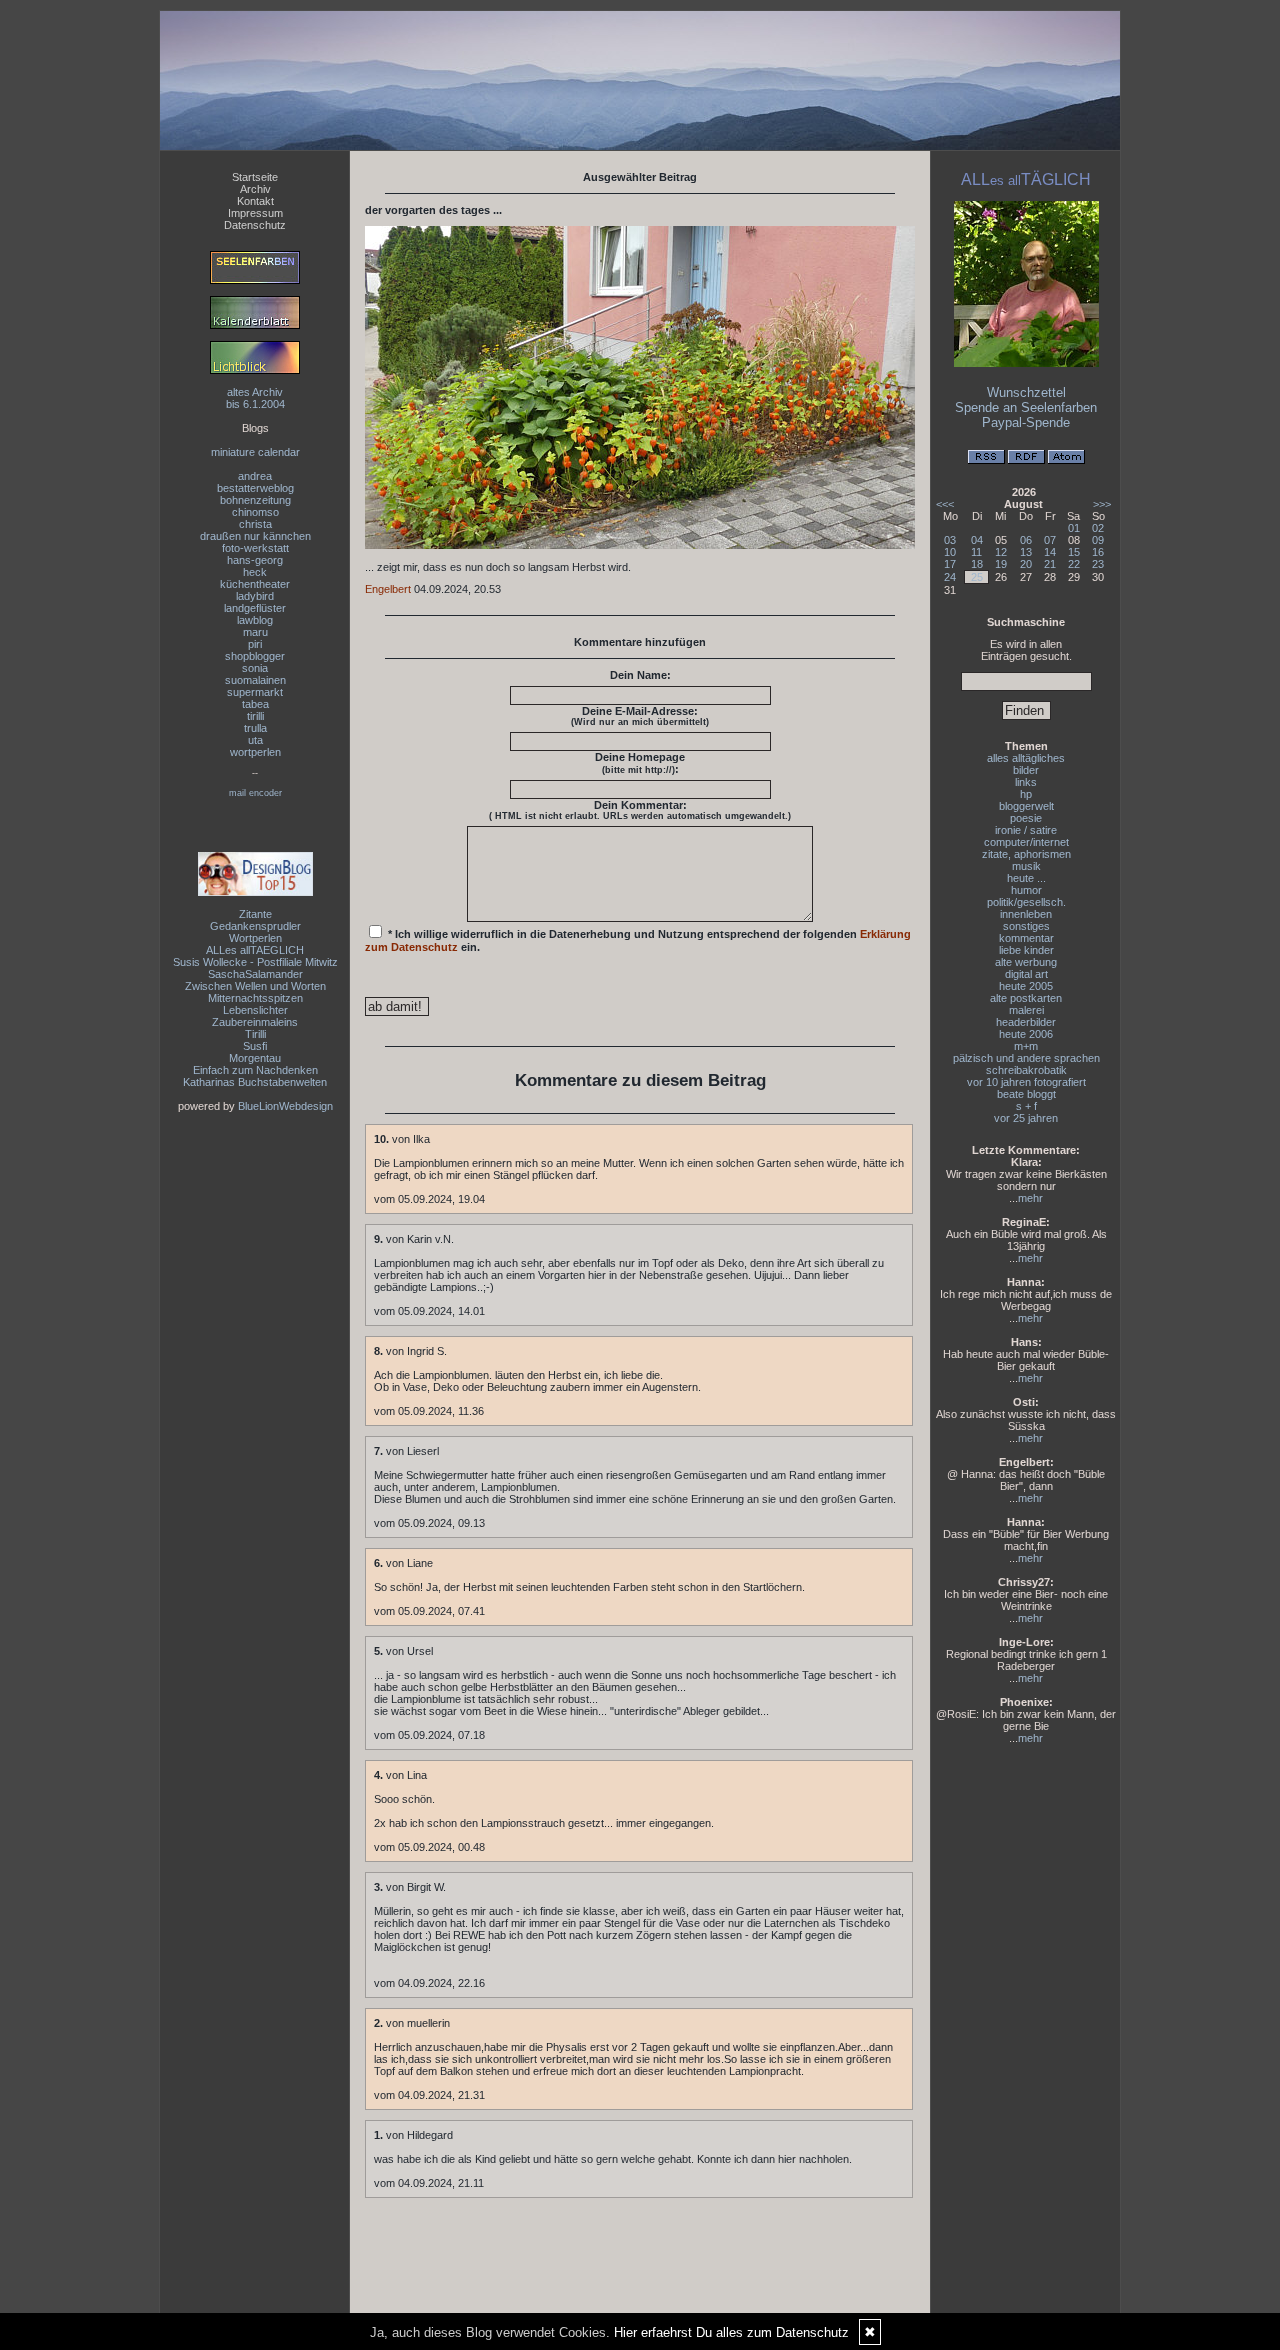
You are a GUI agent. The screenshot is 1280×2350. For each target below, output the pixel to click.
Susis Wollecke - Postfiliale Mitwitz (255, 962)
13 (1026, 552)
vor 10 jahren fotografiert (1026, 1082)
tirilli (255, 716)
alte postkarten (1026, 998)
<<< (945, 504)
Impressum (255, 213)
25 (977, 577)
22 (1074, 564)
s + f (1026, 1106)
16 (1098, 552)
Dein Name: (640, 675)
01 (1074, 528)
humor (1026, 890)
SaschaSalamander (255, 974)
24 (950, 577)
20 (1026, 564)
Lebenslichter (255, 1010)
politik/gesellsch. (1026, 902)
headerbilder (1026, 1022)
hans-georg (255, 560)
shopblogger (255, 656)
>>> (1102, 504)
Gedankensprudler (255, 926)
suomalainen (255, 680)
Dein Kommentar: (640, 810)
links (1026, 782)
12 (1001, 552)
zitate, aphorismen (1026, 854)
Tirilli (255, 1034)
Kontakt (255, 201)
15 (1074, 552)
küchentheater (255, 584)
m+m (1026, 1046)
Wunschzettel (1026, 392)
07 (1050, 540)
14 (1050, 552)
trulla (255, 728)
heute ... (1026, 878)
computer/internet (1026, 842)
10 (950, 552)
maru (255, 632)
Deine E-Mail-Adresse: (640, 716)
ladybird (255, 596)
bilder (1026, 770)
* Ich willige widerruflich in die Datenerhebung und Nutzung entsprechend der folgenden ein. (638, 940)
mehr (1030, 1198)
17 (950, 564)
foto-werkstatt (255, 548)
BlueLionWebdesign (285, 1106)
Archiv (255, 189)
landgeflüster (255, 608)
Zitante (255, 914)
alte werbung (1026, 962)
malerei (1026, 1010)
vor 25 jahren (1026, 1118)
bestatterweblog (255, 488)
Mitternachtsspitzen (255, 998)
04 (977, 540)
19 (1001, 564)
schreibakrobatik (1026, 1070)
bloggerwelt (1026, 806)
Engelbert (388, 589)
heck (255, 572)
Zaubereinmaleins (255, 1022)
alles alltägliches (1026, 758)
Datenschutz (255, 225)
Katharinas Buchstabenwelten (255, 1082)
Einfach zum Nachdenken (255, 1070)
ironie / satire (1026, 830)
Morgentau (255, 1058)
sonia (255, 668)
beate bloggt (1026, 1094)
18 (977, 564)
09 (1098, 540)
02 (1098, 528)
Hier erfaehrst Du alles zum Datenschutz (731, 2332)
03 (950, 540)
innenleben (1026, 914)
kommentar (1026, 938)
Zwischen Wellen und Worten (255, 986)
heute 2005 (1026, 986)
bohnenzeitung (255, 500)
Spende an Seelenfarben (1026, 407)
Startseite (255, 177)
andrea (255, 476)
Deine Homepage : (640, 763)
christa (255, 524)
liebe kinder (1026, 950)
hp (1026, 794)
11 (976, 552)
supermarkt (255, 692)
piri (255, 644)
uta (255, 740)
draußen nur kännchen (255, 536)
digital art (1026, 974)
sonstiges (1026, 926)
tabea (255, 704)
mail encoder (255, 793)
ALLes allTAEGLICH (255, 950)
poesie (1026, 818)
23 (1098, 564)
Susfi (255, 1046)
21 (1050, 564)
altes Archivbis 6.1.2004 (255, 398)
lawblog (255, 620)
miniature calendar (255, 452)
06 (1026, 540)
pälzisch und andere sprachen (1026, 1058)
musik (1026, 866)
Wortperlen (255, 938)
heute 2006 (1026, 1034)
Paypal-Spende (1026, 422)
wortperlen (255, 752)
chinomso (255, 512)
